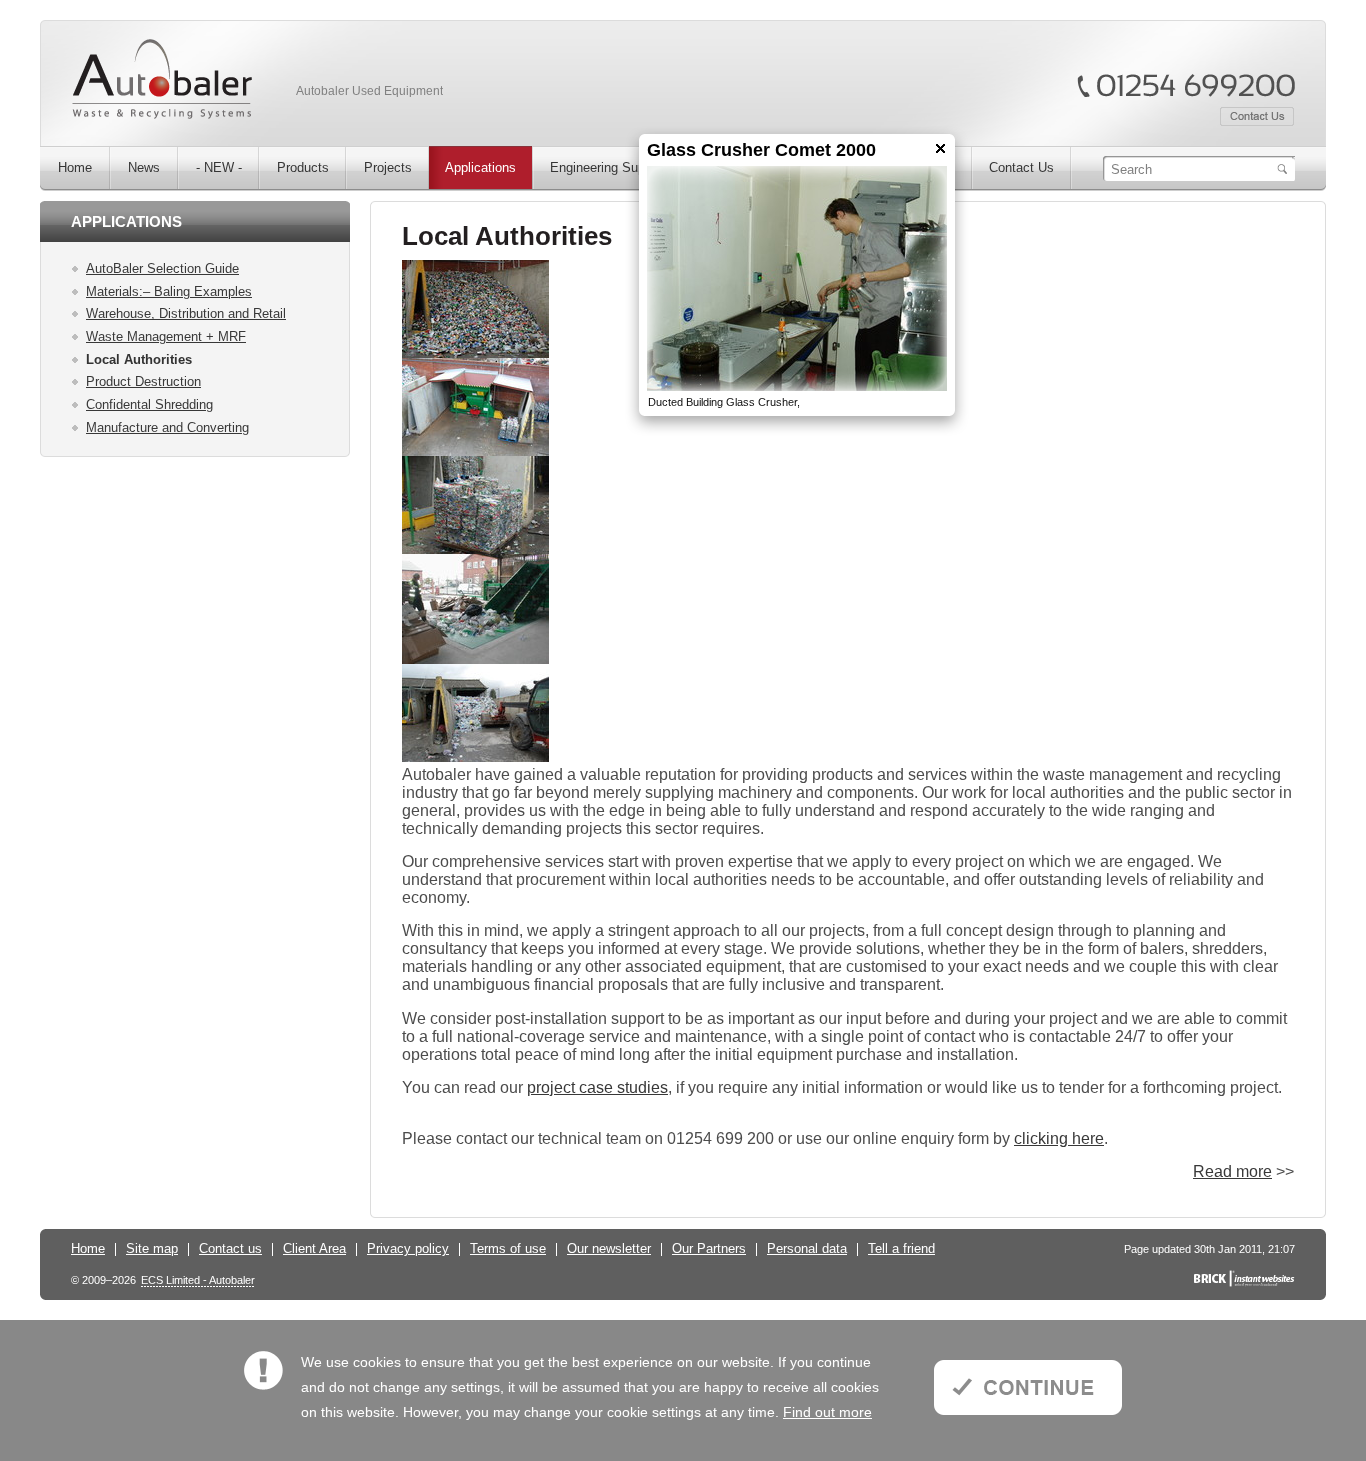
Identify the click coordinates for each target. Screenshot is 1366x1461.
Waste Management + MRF (166, 336)
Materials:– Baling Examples (169, 291)
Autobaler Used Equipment (369, 91)
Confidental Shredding (149, 404)
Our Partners (709, 1248)
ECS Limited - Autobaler (198, 1280)
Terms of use (508, 1248)
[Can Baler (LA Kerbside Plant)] (475, 452)
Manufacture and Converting (167, 427)
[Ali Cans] (475, 354)
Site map (152, 1248)
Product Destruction (143, 381)
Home (88, 1248)
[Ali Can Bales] (475, 550)
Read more (1232, 1171)
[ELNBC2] (475, 660)
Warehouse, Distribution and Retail (186, 313)
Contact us (230, 1248)
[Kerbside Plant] (475, 758)
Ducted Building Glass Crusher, (724, 402)
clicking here (1059, 1138)
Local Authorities (139, 359)
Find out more (827, 1412)
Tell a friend (901, 1248)
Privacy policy (408, 1248)
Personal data (807, 1248)
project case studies (597, 1087)
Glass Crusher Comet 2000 (761, 150)
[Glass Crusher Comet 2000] (797, 278)
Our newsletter (609, 1248)
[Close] (940, 148)
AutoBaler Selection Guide (162, 268)
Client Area (314, 1248)
